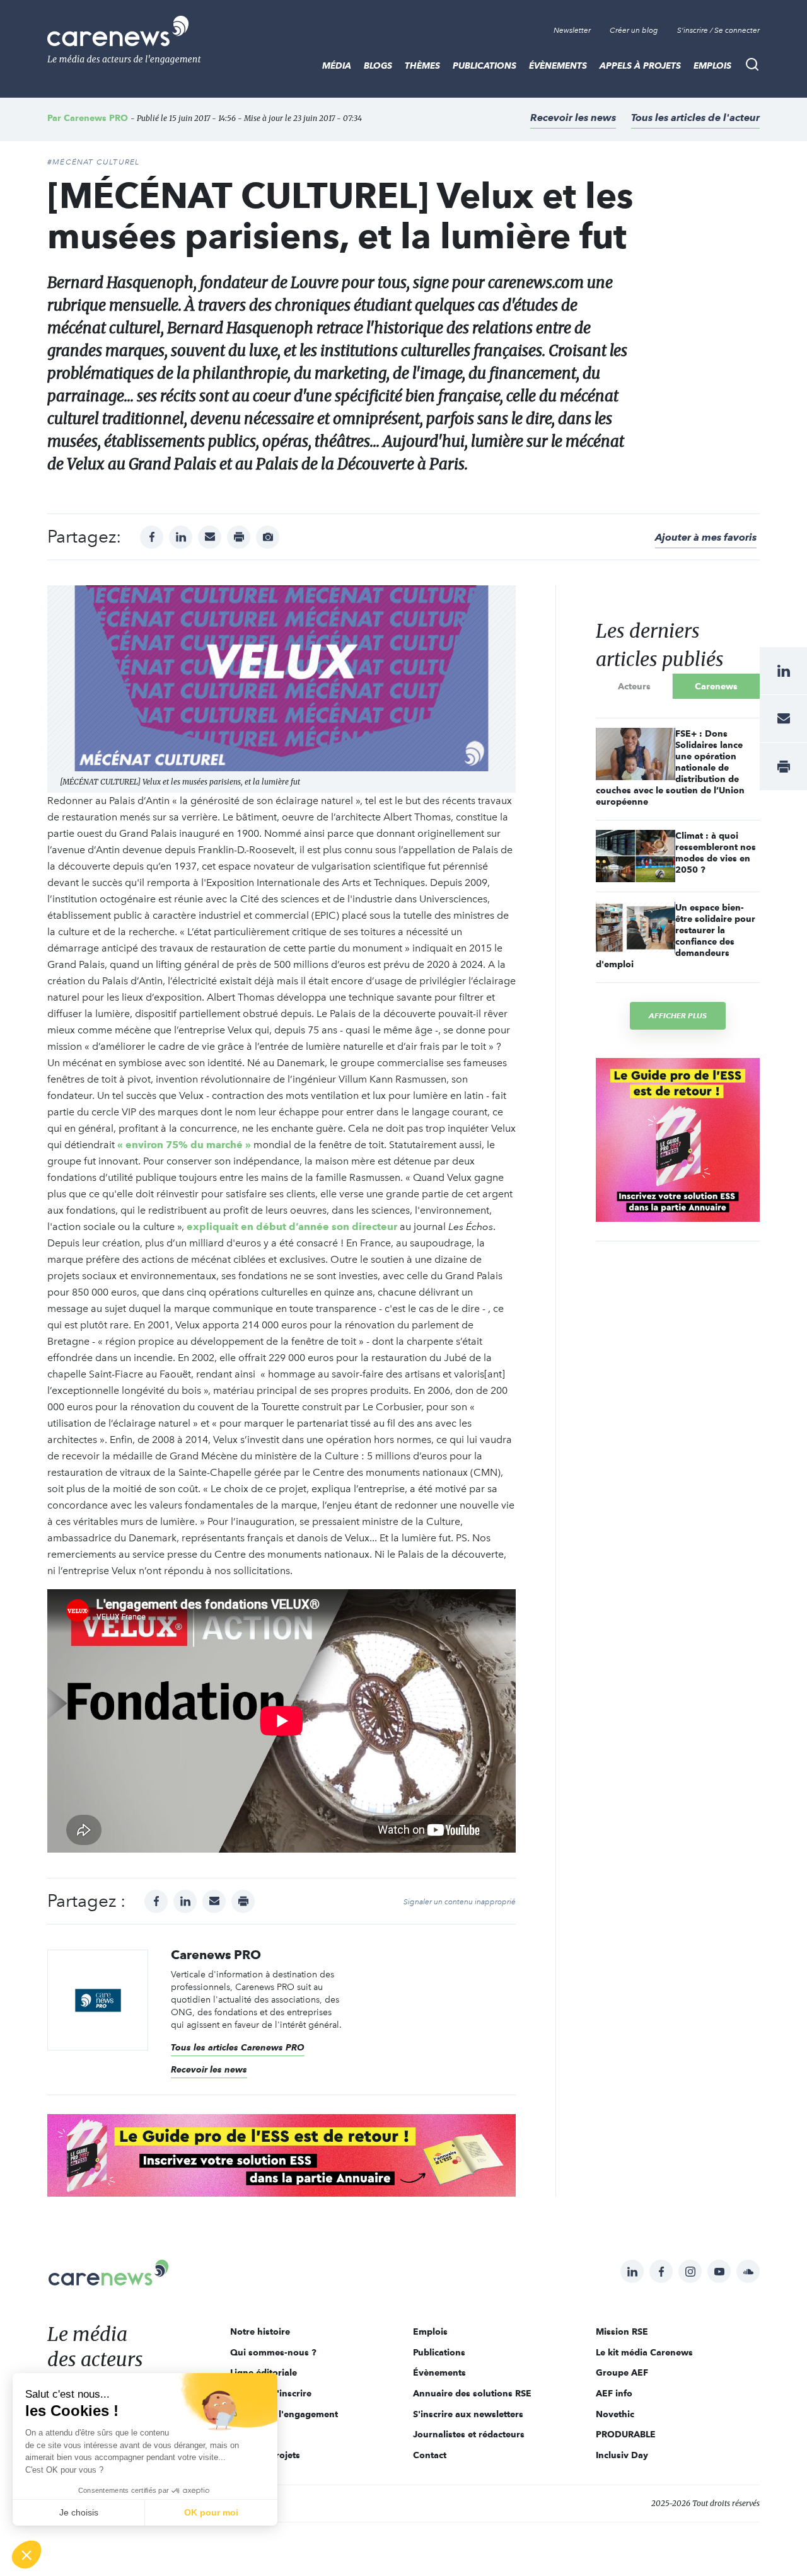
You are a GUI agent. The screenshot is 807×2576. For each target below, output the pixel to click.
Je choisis (79, 2512)
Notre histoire (260, 2332)
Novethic (615, 2414)
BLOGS (378, 66)
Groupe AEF (622, 2372)
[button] (26, 2555)
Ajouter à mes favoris (706, 537)
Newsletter (572, 30)
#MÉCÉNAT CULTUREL (93, 162)
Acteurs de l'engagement (284, 2414)
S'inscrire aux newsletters (468, 2414)
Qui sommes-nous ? (273, 2352)
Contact (430, 2455)
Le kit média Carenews (644, 2352)
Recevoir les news (573, 118)
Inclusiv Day (622, 2455)
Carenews (716, 686)
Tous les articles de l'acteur (695, 118)
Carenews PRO (96, 118)
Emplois (712, 66)
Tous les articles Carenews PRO (238, 2047)
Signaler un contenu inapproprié (460, 1902)
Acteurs (634, 686)
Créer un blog (634, 30)
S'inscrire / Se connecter (718, 30)
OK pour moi (211, 2512)
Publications (485, 66)
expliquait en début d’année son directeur (292, 1227)
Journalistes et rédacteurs (469, 2434)
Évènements (558, 66)
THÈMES (422, 66)
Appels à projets (640, 66)
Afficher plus (678, 1015)
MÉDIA (337, 66)
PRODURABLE (626, 2434)
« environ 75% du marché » (184, 1145)
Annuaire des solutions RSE (472, 2393)
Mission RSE (622, 2332)
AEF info (614, 2393)
